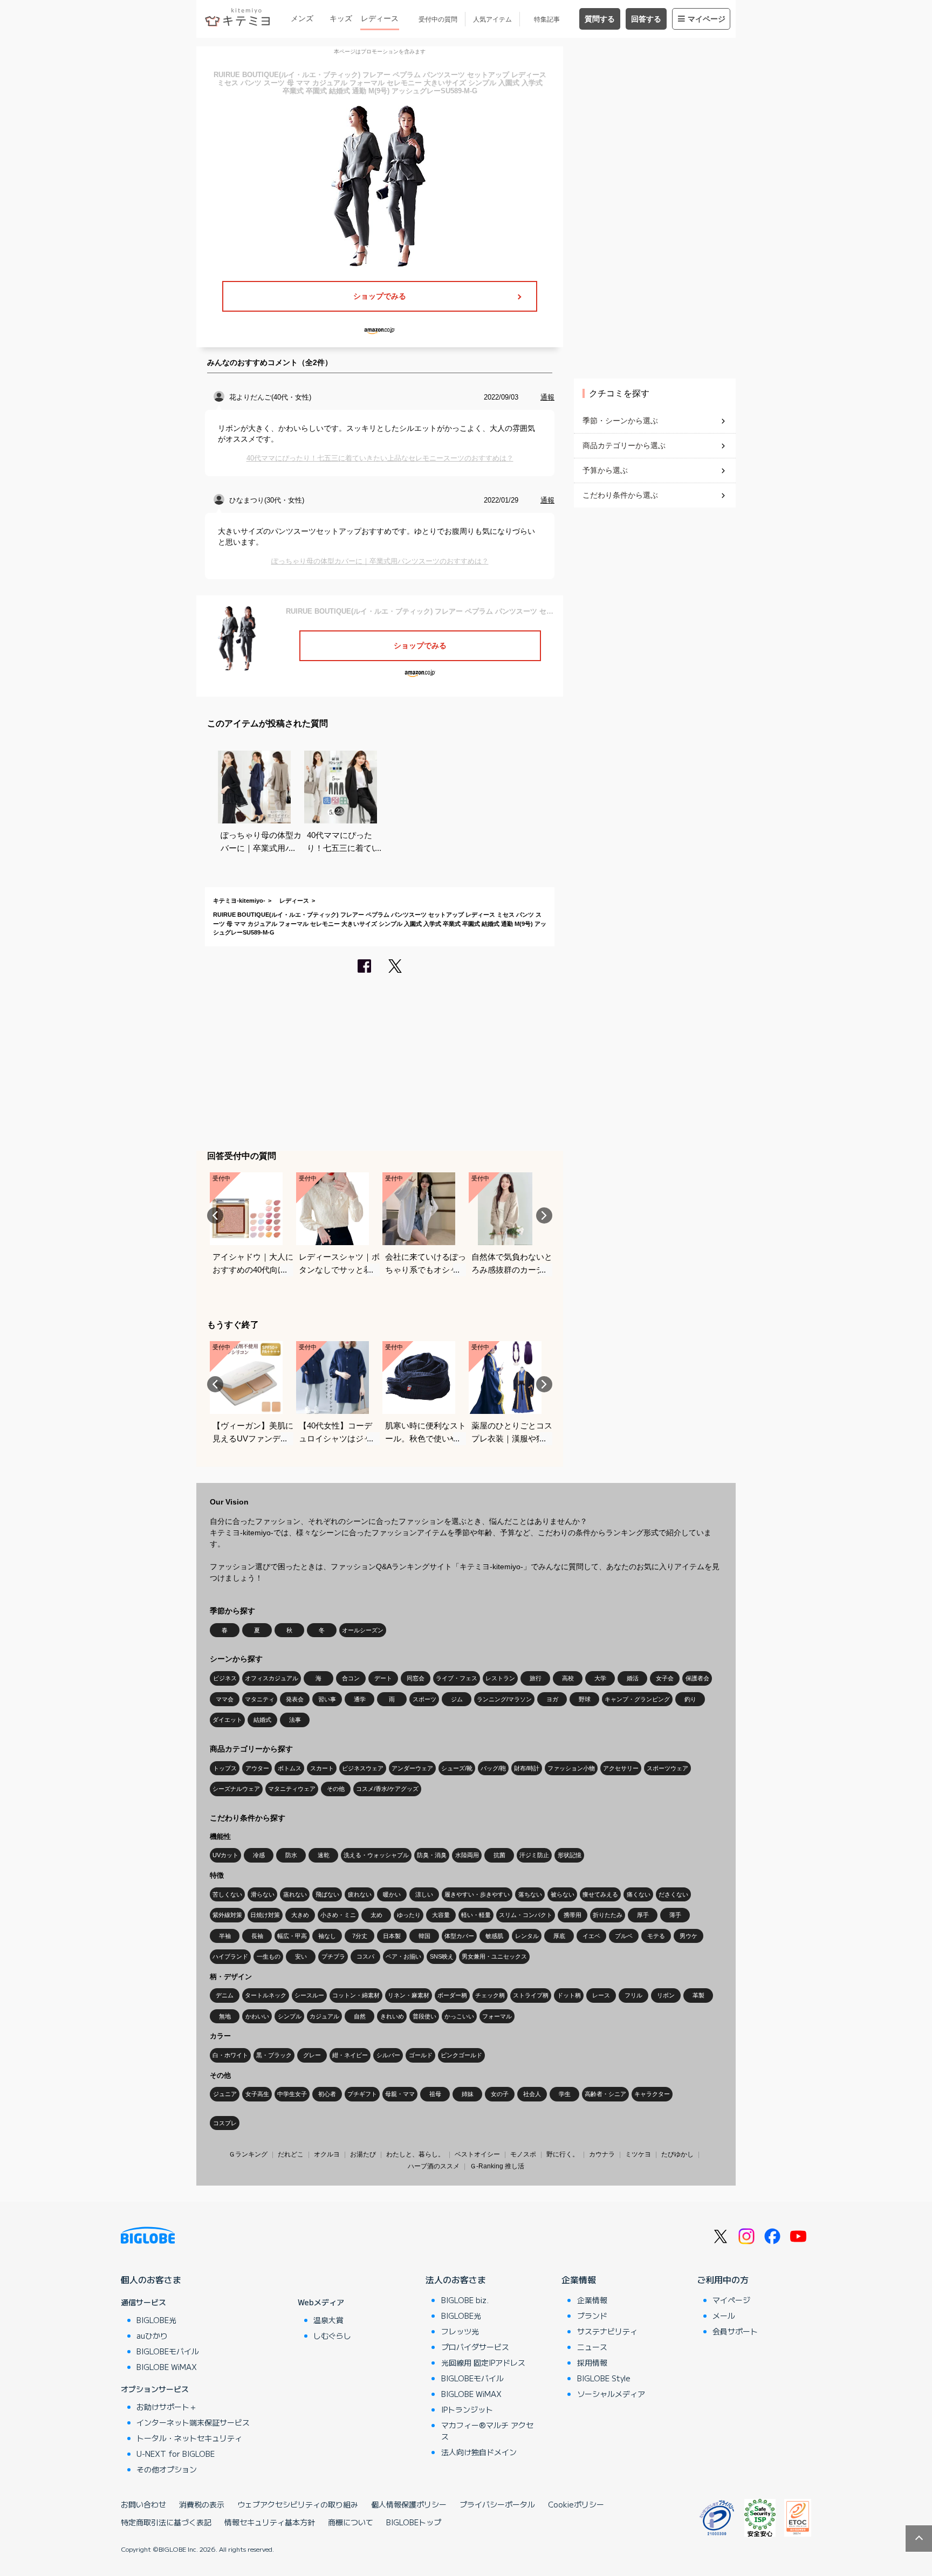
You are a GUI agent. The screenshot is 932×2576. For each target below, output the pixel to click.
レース (601, 1995)
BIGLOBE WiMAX (167, 2367)
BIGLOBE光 (156, 2320)
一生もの (269, 1956)
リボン (666, 1995)
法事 (295, 1720)
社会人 (532, 2094)
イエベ (591, 1936)
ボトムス (290, 1768)
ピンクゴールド (461, 2055)
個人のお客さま (151, 2279)
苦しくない (227, 1894)
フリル (633, 1995)
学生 (565, 2094)
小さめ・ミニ (338, 1915)
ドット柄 (569, 1995)
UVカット (225, 1855)
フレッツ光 (460, 2331)
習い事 (327, 1699)
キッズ (341, 18)
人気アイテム (492, 19)
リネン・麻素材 (409, 1995)
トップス (225, 1768)
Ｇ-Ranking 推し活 (497, 2166)
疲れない (360, 1894)
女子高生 (257, 2094)
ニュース (592, 2347)
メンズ (302, 18)
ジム (457, 1699)
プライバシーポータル (497, 2504)
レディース (380, 18)
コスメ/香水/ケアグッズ (387, 1789)
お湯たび (363, 2154)
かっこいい (459, 2016)
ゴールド (421, 2055)
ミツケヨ (638, 2154)
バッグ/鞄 (493, 1768)
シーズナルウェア (236, 1789)
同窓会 (416, 1678)
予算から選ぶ (605, 470)
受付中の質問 (438, 19)
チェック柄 (490, 1995)
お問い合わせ (143, 2504)
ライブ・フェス (457, 1678)
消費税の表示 (202, 2504)
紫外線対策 (227, 1915)
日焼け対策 (265, 1915)
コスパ (365, 1956)
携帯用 (573, 1915)
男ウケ (688, 1936)
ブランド (592, 2316)
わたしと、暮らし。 (415, 2154)
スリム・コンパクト (526, 1915)
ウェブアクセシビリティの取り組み (298, 2504)
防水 (291, 1855)
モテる (656, 1936)
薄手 (675, 1915)
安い (301, 1956)
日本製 (392, 1936)
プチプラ (333, 1956)
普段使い (424, 2016)
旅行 (536, 1678)
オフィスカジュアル (272, 1678)
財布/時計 (527, 1768)
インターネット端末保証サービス (193, 2422)
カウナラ (602, 2154)
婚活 (633, 1678)
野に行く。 (563, 2154)
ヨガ (552, 1699)
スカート (322, 1768)
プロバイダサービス (475, 2347)
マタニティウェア (292, 1789)
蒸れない (295, 1894)
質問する (600, 19)
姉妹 (468, 2094)
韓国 (424, 1936)
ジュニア (225, 2094)
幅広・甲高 (292, 1936)
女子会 (665, 1678)
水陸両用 (467, 1855)
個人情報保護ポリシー (409, 2504)
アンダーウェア (412, 1768)
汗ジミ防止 (534, 1855)
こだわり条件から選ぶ (620, 495)
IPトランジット (467, 2409)
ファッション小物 (571, 1768)
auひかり (152, 2335)
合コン (351, 1678)
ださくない (673, 1894)
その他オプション (167, 2469)
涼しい (424, 1894)
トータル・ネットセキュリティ (189, 2438)
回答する (646, 19)
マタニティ (260, 1699)
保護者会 (697, 1678)
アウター (257, 1768)
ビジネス (225, 1678)
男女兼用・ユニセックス (494, 1956)
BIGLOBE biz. (465, 2300)
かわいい (257, 2016)
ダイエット (227, 1720)
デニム (225, 1995)
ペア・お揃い (403, 1956)
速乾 (324, 1855)
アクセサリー (621, 1768)
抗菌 (499, 1855)
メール (724, 2316)
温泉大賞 (328, 2320)
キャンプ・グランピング (637, 1699)
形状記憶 (570, 1855)
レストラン (500, 1678)
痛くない (639, 1894)
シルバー (388, 2055)
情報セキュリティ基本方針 (270, 2522)
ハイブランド (230, 1956)
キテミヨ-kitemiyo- (239, 901)
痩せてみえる (600, 1894)
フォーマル (497, 2016)
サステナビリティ (607, 2331)
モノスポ (523, 2154)
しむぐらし (332, 2335)
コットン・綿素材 (356, 1995)
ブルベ (624, 1936)
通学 (360, 1699)
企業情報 (579, 2279)
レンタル (527, 1936)
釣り (690, 1699)
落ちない (530, 1894)
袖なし (327, 1936)
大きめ (300, 1915)
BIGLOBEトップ (414, 2522)
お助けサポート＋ (167, 2407)
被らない (563, 1894)
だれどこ (291, 2154)
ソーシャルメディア (611, 2394)
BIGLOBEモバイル (168, 2351)
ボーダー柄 (452, 1995)
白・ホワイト (230, 2055)
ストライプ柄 (531, 1995)
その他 (336, 1789)
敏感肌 (494, 1936)
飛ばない (327, 1894)
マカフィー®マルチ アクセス (487, 2431)
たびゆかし (677, 2154)
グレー (312, 2055)
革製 (698, 1995)
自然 (360, 2016)
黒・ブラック (274, 2055)
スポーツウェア (667, 1768)
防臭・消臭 (432, 1855)
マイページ (707, 19)
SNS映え (442, 1956)
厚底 (559, 1936)
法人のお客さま (456, 2279)
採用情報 (592, 2362)
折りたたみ (608, 1915)
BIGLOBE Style (604, 2378)
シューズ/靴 (457, 1768)
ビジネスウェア (363, 1768)
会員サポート (735, 2331)
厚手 (643, 1915)
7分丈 (360, 1936)
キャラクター (652, 2094)
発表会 (295, 1699)
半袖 (225, 1936)
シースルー (309, 1995)
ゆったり (409, 1915)
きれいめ (392, 2016)
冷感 (259, 1855)
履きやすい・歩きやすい (477, 1894)
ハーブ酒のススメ (434, 2166)
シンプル (290, 2016)
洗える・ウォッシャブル (376, 1855)
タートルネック (266, 1995)
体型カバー (459, 1936)
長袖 (257, 1936)
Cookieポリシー (576, 2504)
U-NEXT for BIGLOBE (176, 2454)
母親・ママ (400, 2094)
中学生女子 (292, 2094)
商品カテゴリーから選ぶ (624, 445)
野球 (585, 1699)
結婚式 (262, 1720)
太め (376, 1915)
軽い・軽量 (476, 1915)
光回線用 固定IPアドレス (483, 2362)
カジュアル (324, 2016)
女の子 (500, 2094)
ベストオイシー (477, 2154)
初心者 (327, 2094)
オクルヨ (327, 2154)
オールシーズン (363, 1630)
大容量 (441, 1915)
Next (544, 1215)
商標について (351, 2522)
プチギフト (362, 2094)
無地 (225, 2016)
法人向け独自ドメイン (479, 2452)
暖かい (392, 1894)
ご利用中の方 (723, 2279)
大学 (600, 1678)
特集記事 (547, 19)
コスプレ (225, 2123)
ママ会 (225, 1699)
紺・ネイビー (350, 2055)
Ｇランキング (248, 2154)
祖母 (435, 2094)
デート (383, 1678)
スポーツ (424, 1699)
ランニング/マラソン (504, 1699)
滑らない (263, 1894)
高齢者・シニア (605, 2094)
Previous (215, 1215)
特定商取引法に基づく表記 (166, 2522)
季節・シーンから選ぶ (620, 421)
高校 (568, 1678)
